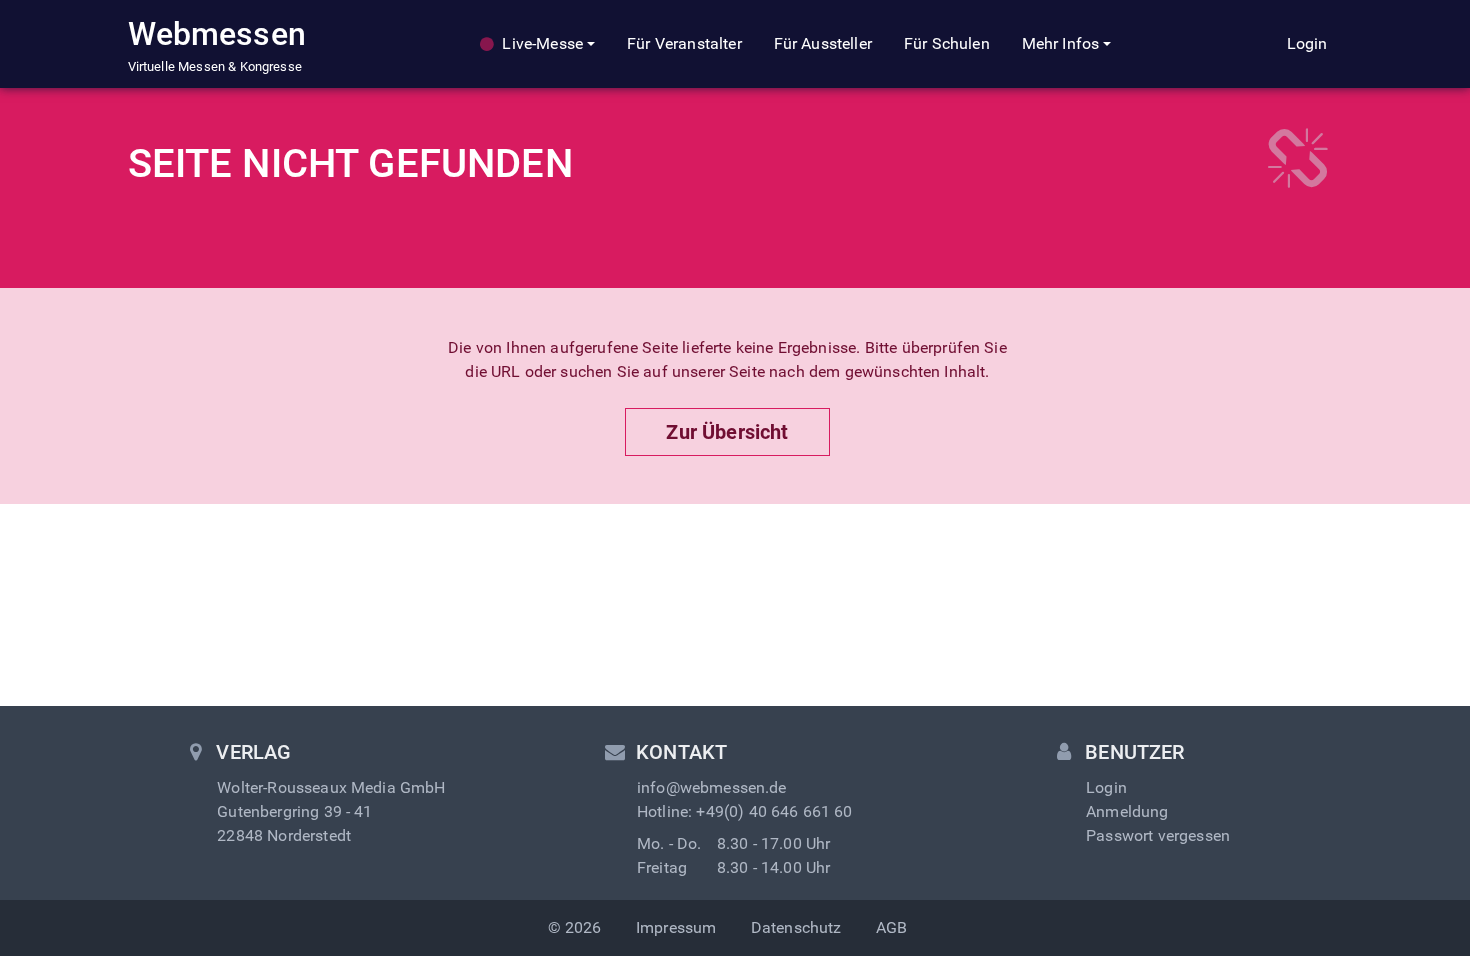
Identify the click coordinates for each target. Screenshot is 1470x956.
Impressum (676, 927)
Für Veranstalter (684, 43)
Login (1307, 43)
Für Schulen (947, 43)
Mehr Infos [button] (1061, 43)
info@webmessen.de (712, 787)
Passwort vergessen (1158, 835)
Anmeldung (1127, 811)
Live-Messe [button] (542, 43)
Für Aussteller (823, 43)
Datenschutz (796, 927)
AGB (891, 927)
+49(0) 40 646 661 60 (774, 811)
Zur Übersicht (727, 432)
